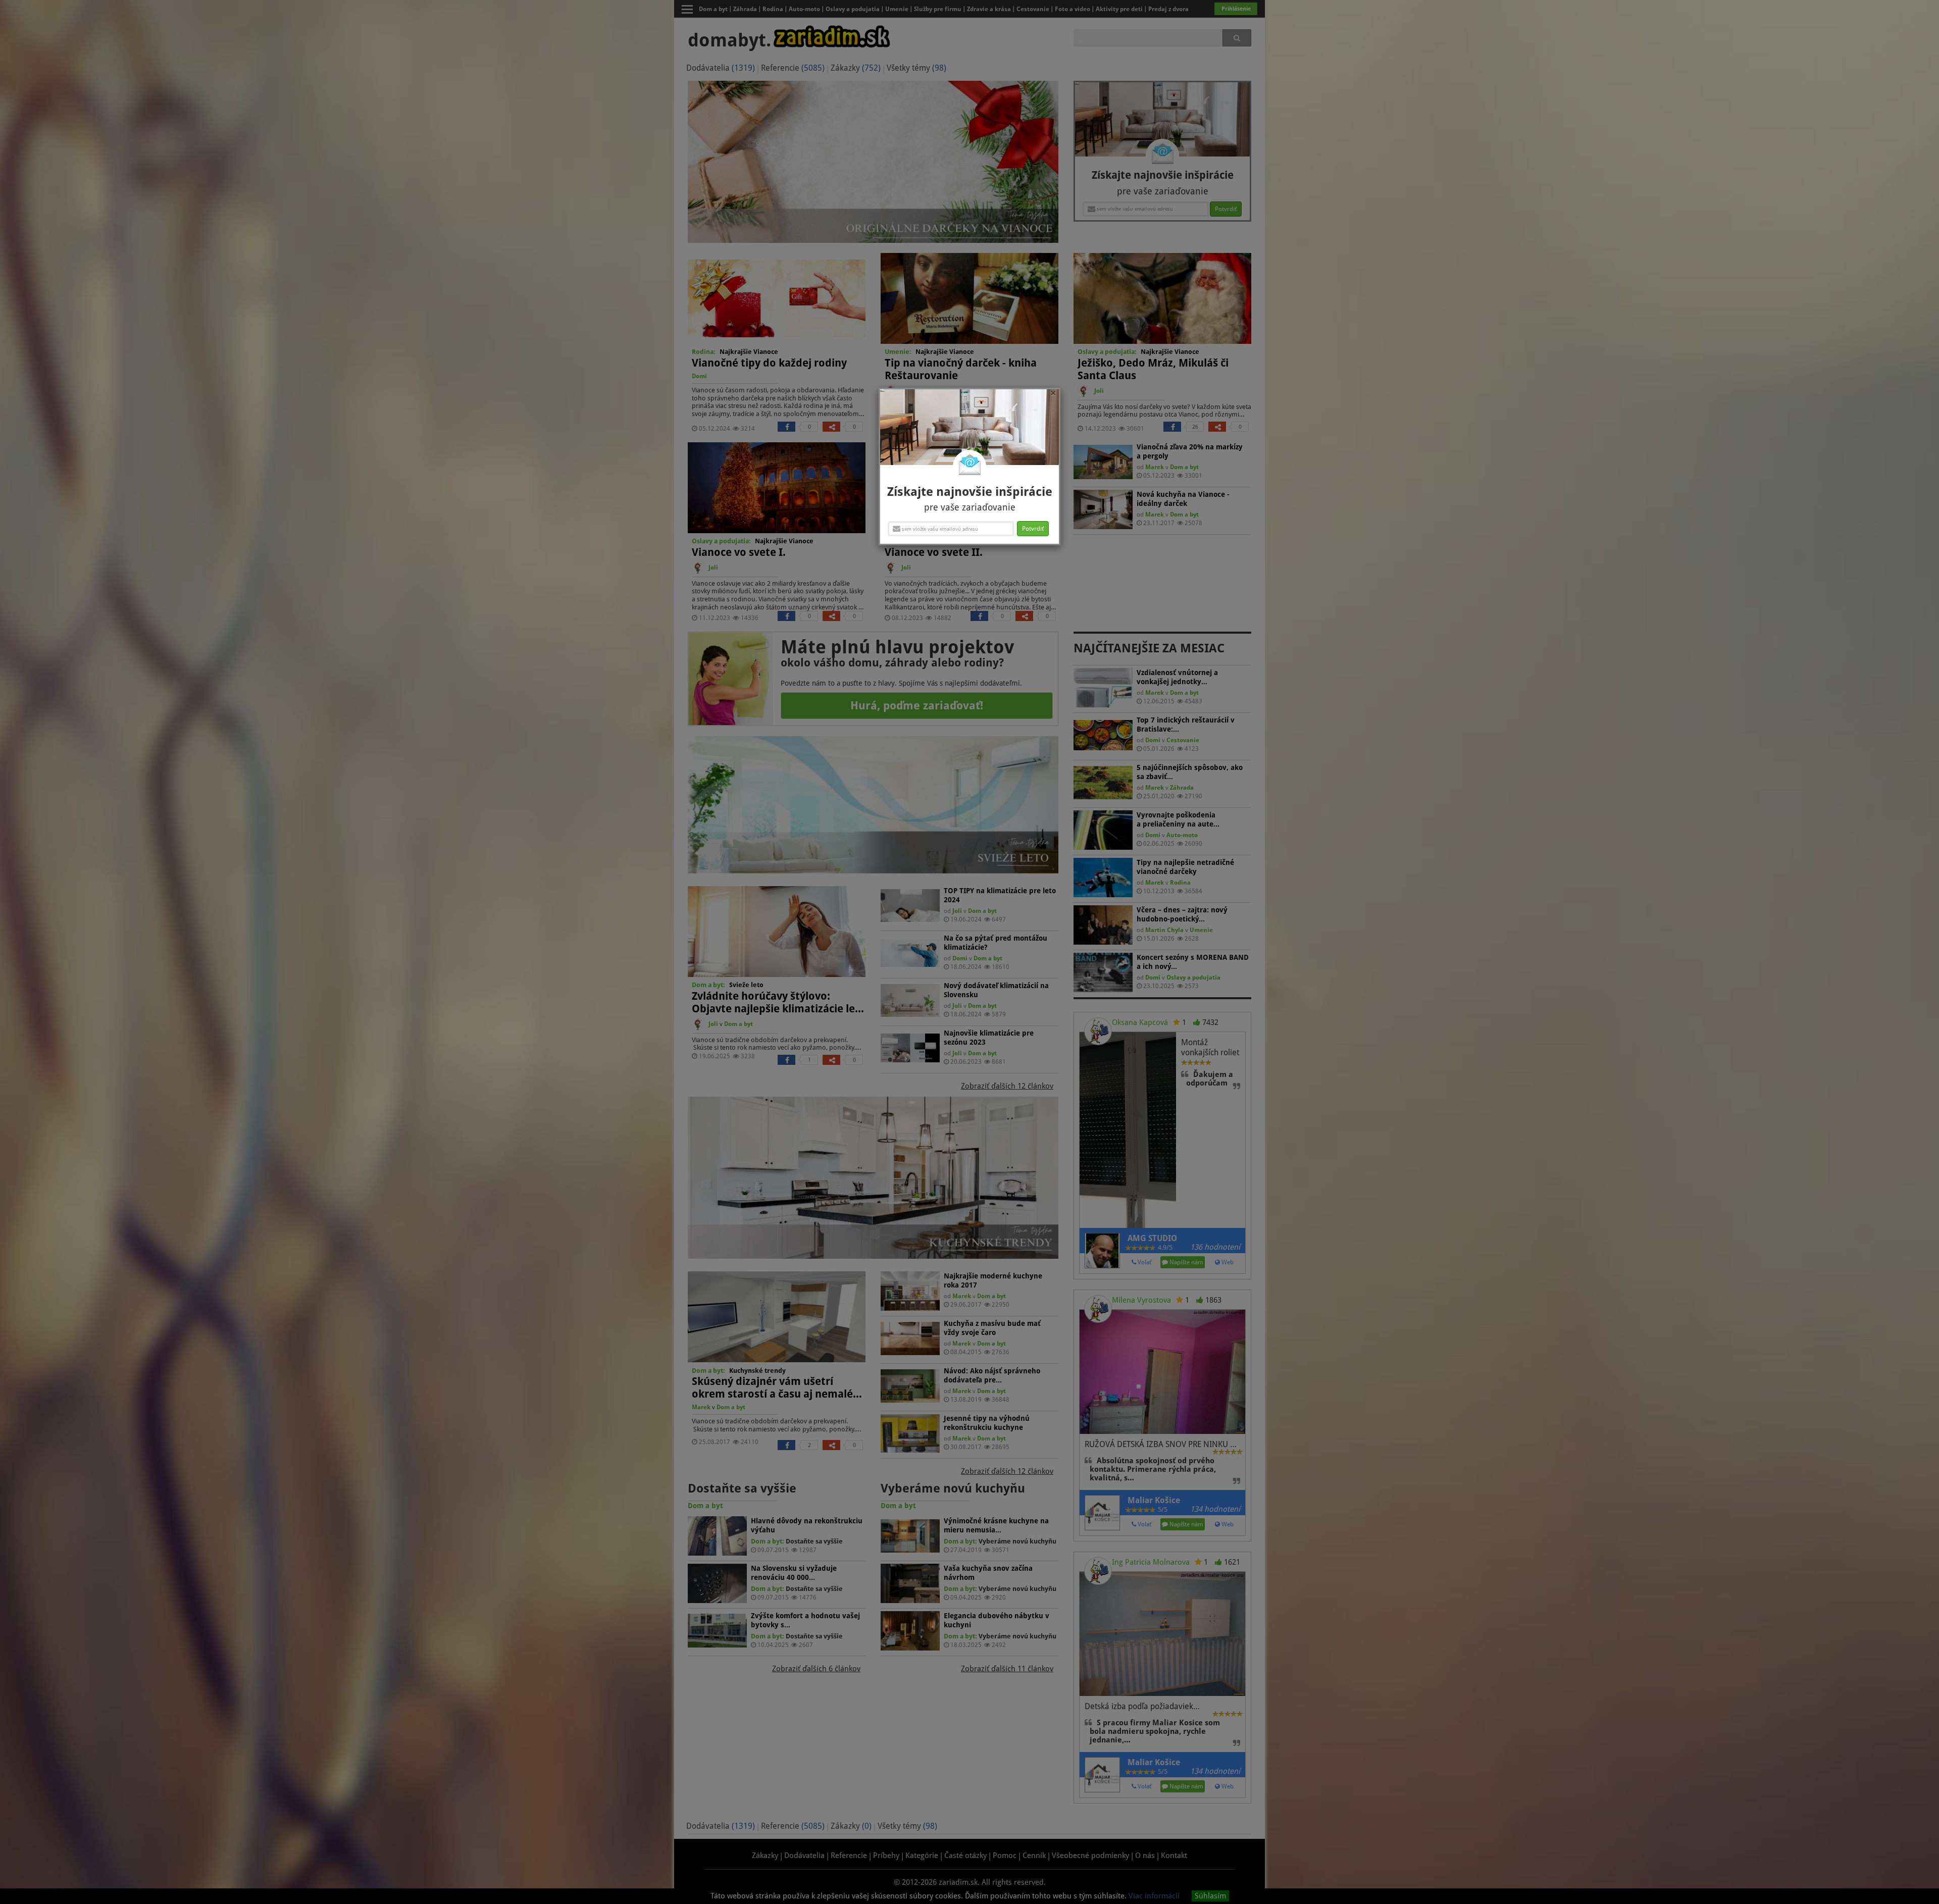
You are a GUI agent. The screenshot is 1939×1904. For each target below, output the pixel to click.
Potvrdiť (1033, 529)
